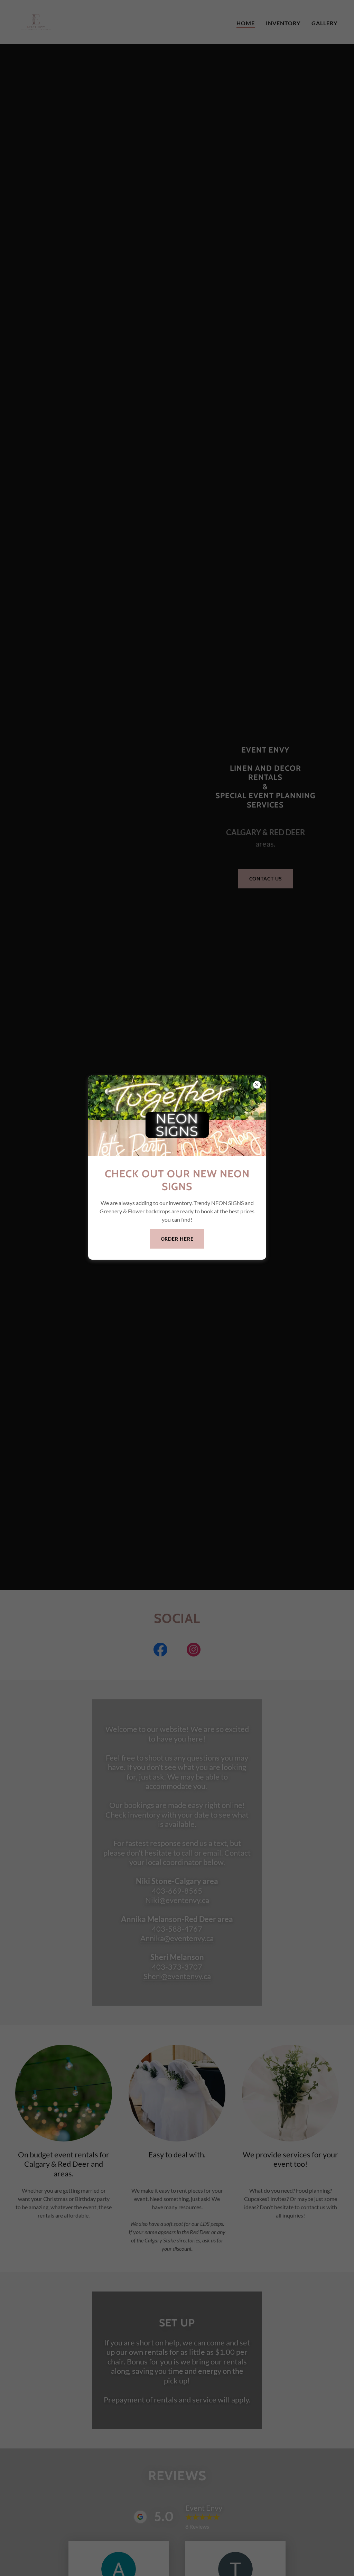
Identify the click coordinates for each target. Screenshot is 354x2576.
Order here (177, 1239)
